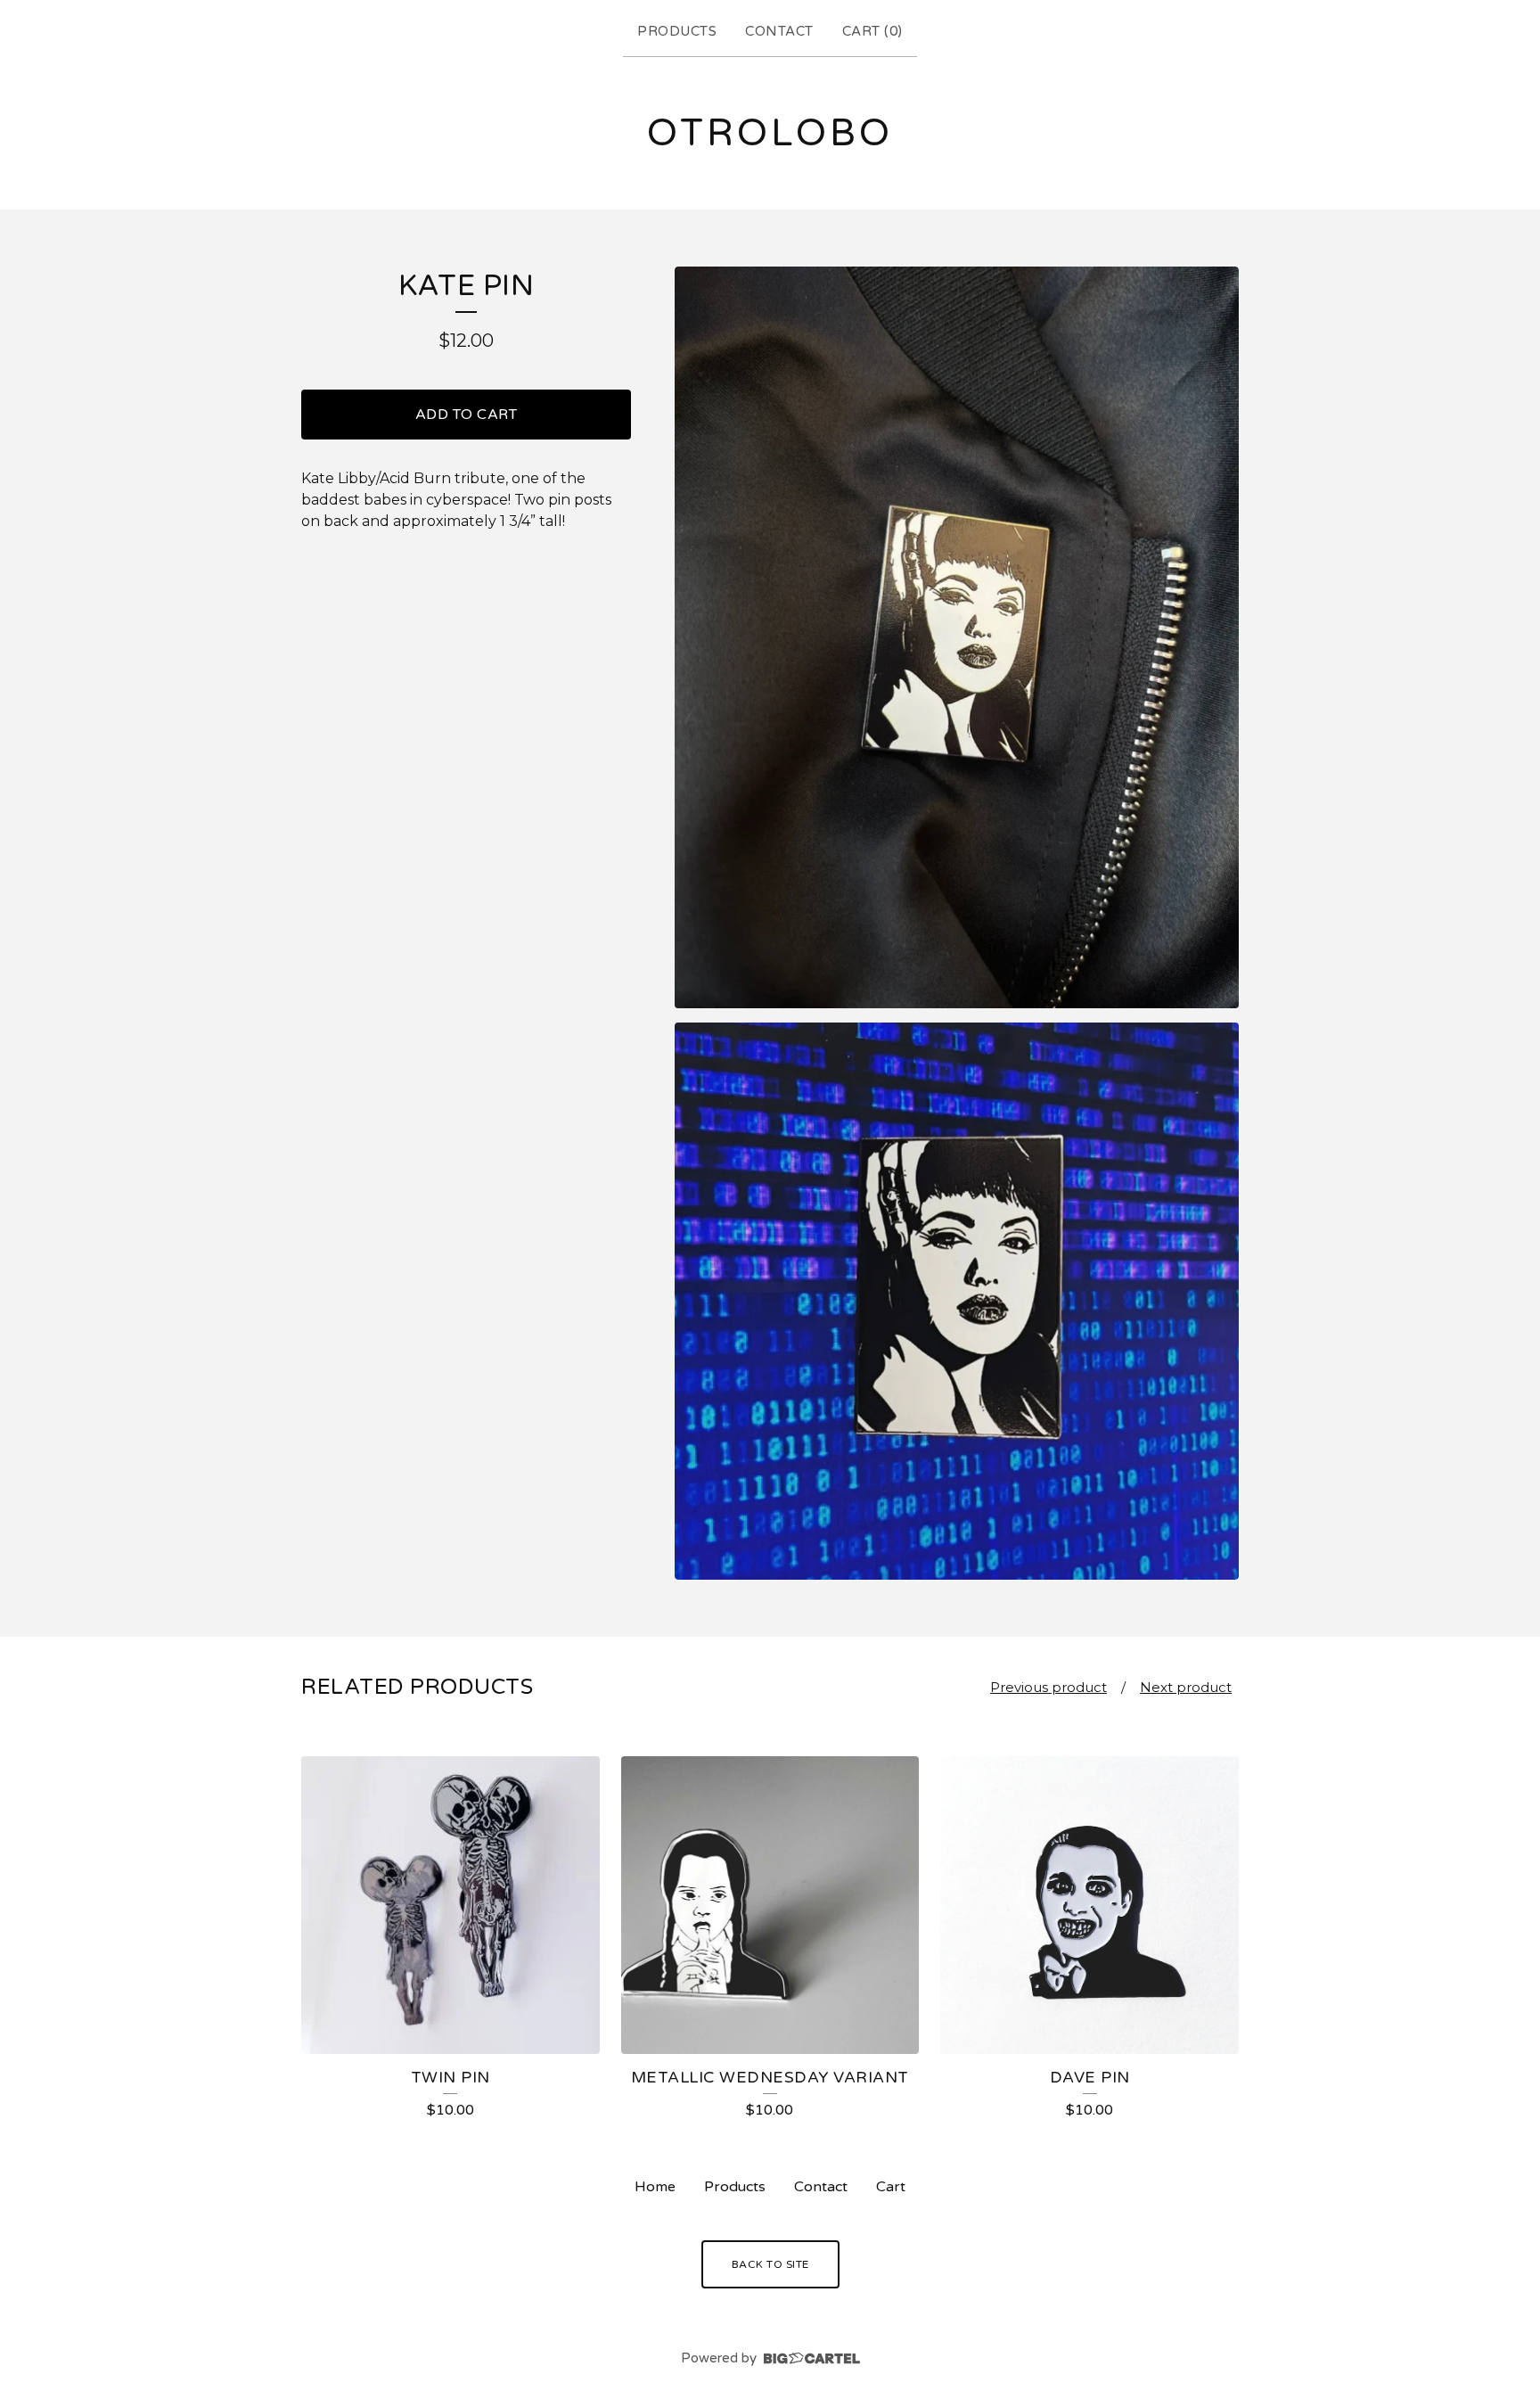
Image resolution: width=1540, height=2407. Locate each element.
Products (677, 31)
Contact (779, 31)
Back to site (770, 2264)
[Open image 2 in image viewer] (957, 1302)
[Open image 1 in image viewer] (957, 637)
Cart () (872, 31)
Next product (1186, 1687)
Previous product (1049, 1687)
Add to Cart (467, 415)
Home (655, 2187)
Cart (891, 2187)
